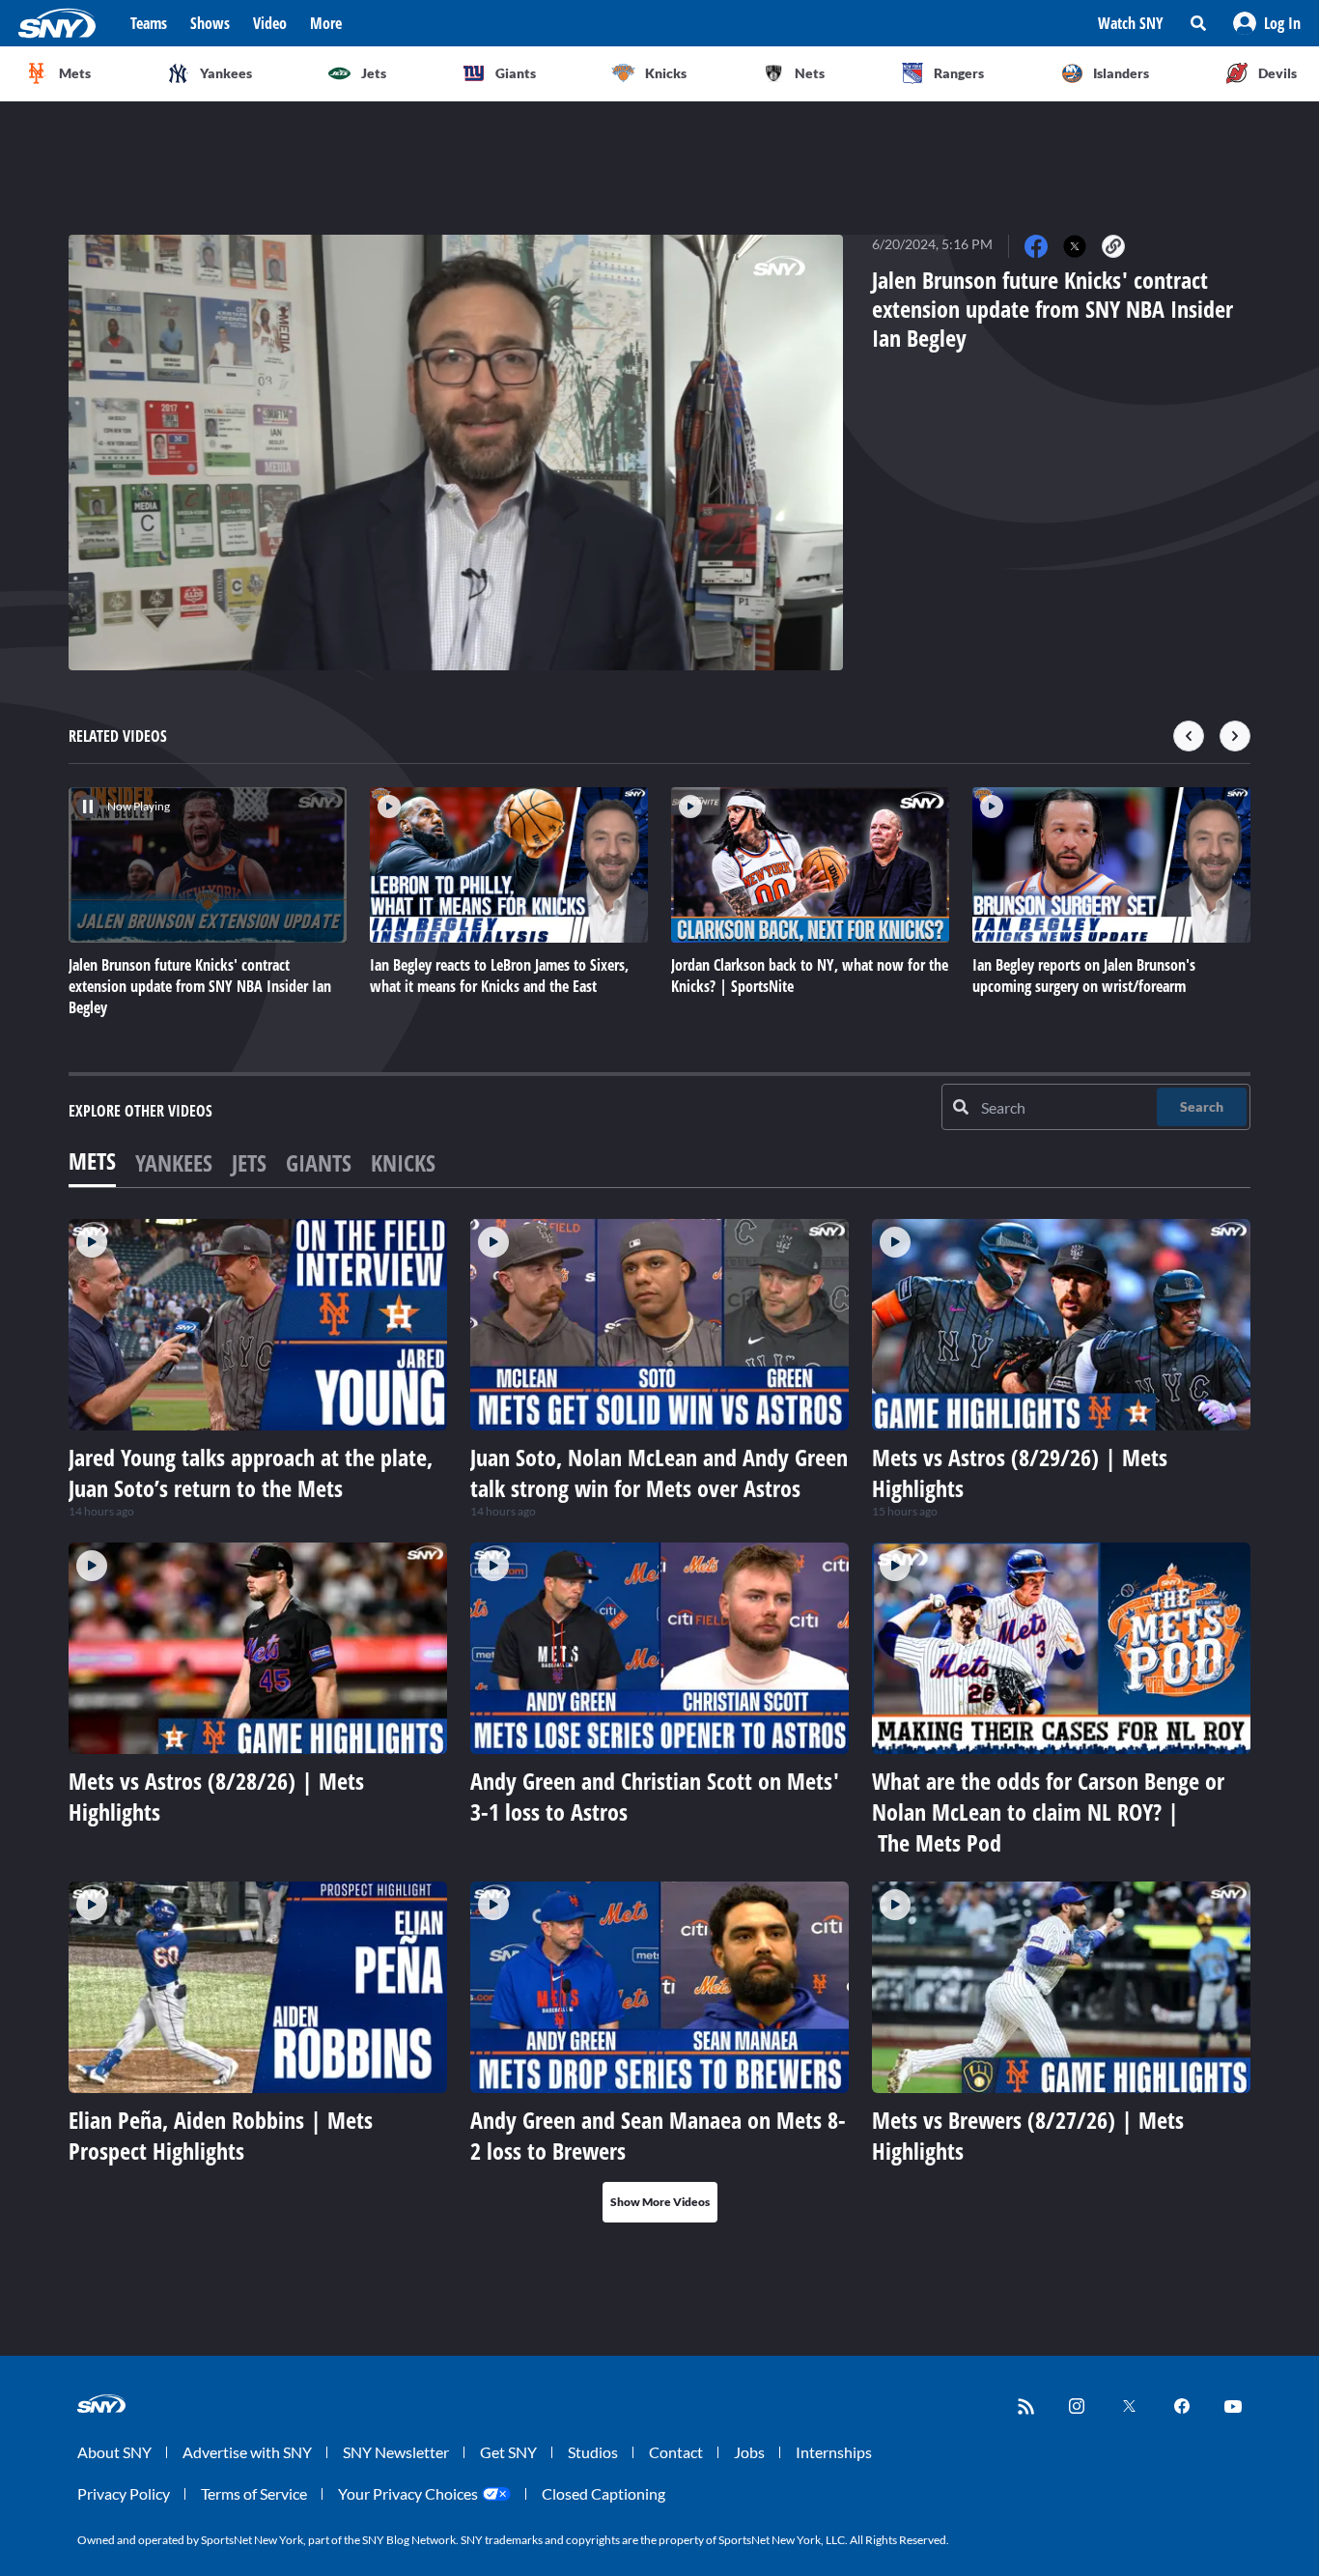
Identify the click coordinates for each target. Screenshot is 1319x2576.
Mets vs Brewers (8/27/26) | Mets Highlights (1028, 2135)
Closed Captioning (603, 2493)
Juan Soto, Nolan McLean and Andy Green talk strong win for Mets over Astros (659, 1472)
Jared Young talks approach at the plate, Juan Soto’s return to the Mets (251, 1472)
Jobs (749, 2452)
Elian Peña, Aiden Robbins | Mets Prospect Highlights (221, 2135)
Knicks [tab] (403, 1162)
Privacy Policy (124, 2493)
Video (270, 23)
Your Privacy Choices (408, 2493)
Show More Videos (660, 2202)
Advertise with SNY (247, 2452)
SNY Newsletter (396, 2452)
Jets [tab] (249, 1162)
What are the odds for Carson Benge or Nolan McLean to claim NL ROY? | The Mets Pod (1048, 1812)
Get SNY (508, 2452)
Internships (834, 2452)
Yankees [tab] (174, 1162)
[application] (456, 453)
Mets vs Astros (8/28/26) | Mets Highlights (216, 1796)
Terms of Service (254, 2493)
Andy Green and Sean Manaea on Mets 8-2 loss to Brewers (658, 2135)
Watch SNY (1131, 23)
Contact (676, 2452)
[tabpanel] (659, 1721)
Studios (593, 2452)
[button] (1267, 23)
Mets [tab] (92, 1161)
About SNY (114, 2452)
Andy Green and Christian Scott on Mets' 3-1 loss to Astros (655, 1796)
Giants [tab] (319, 1162)
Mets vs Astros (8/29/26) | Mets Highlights (1020, 1472)
